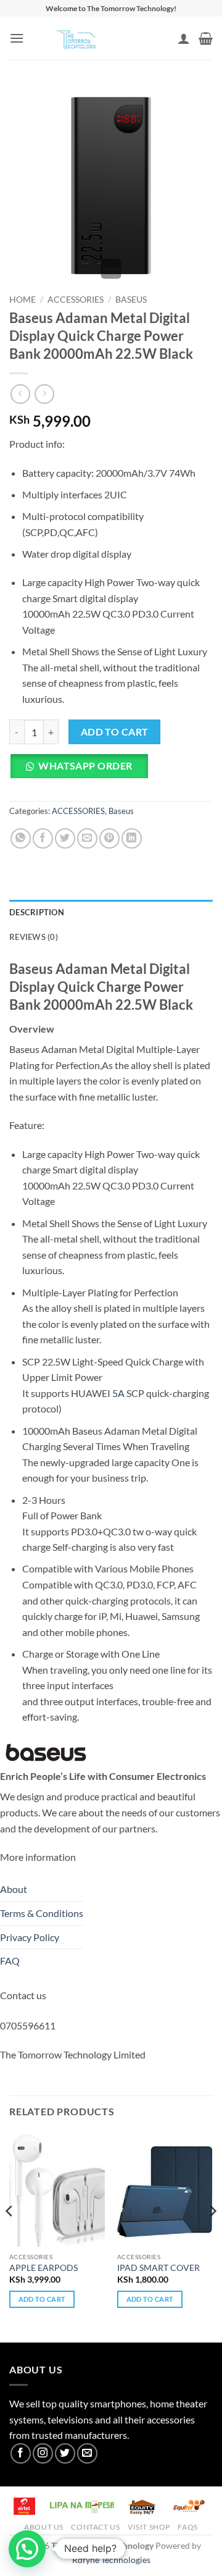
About (14, 1889)
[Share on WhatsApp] (21, 838)
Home (23, 300)
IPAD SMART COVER (158, 2268)
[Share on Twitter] (65, 838)
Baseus (131, 300)
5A (117, 1393)
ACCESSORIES (76, 300)
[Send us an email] (87, 2453)
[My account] (184, 38)
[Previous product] (44, 394)
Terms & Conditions (42, 1913)
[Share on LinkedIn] (132, 838)
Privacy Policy (30, 1937)
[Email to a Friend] (87, 838)
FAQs (187, 2527)
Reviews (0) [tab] (34, 937)
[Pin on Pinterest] (109, 838)
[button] (17, 38)
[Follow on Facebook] (21, 2453)
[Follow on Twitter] (65, 2453)
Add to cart (115, 732)
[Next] (212, 2236)
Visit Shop (149, 2527)
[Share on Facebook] (43, 838)
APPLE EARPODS (43, 2268)
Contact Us (95, 2527)
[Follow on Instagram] (43, 2453)
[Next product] (20, 394)
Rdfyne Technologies (111, 2560)
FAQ (10, 1961)
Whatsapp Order (85, 766)
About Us (44, 2527)
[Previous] (10, 2236)
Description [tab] (37, 912)
